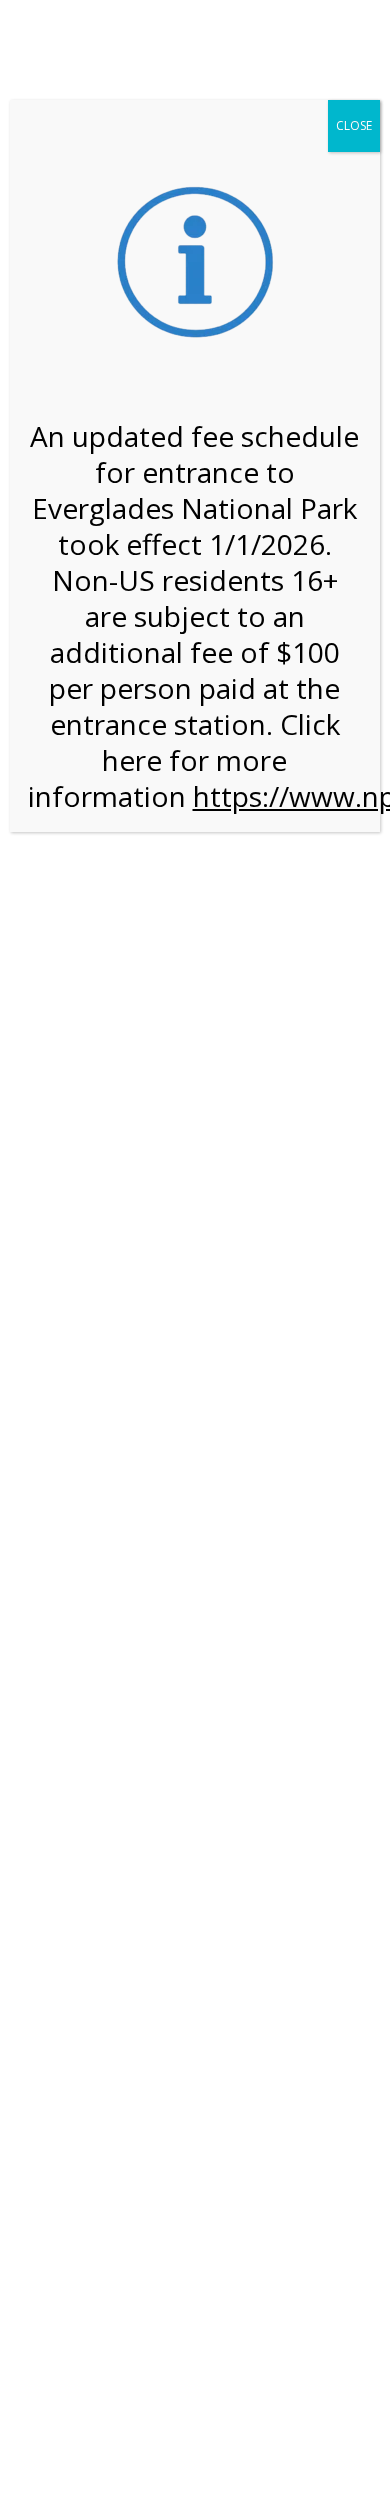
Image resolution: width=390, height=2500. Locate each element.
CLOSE (354, 125)
